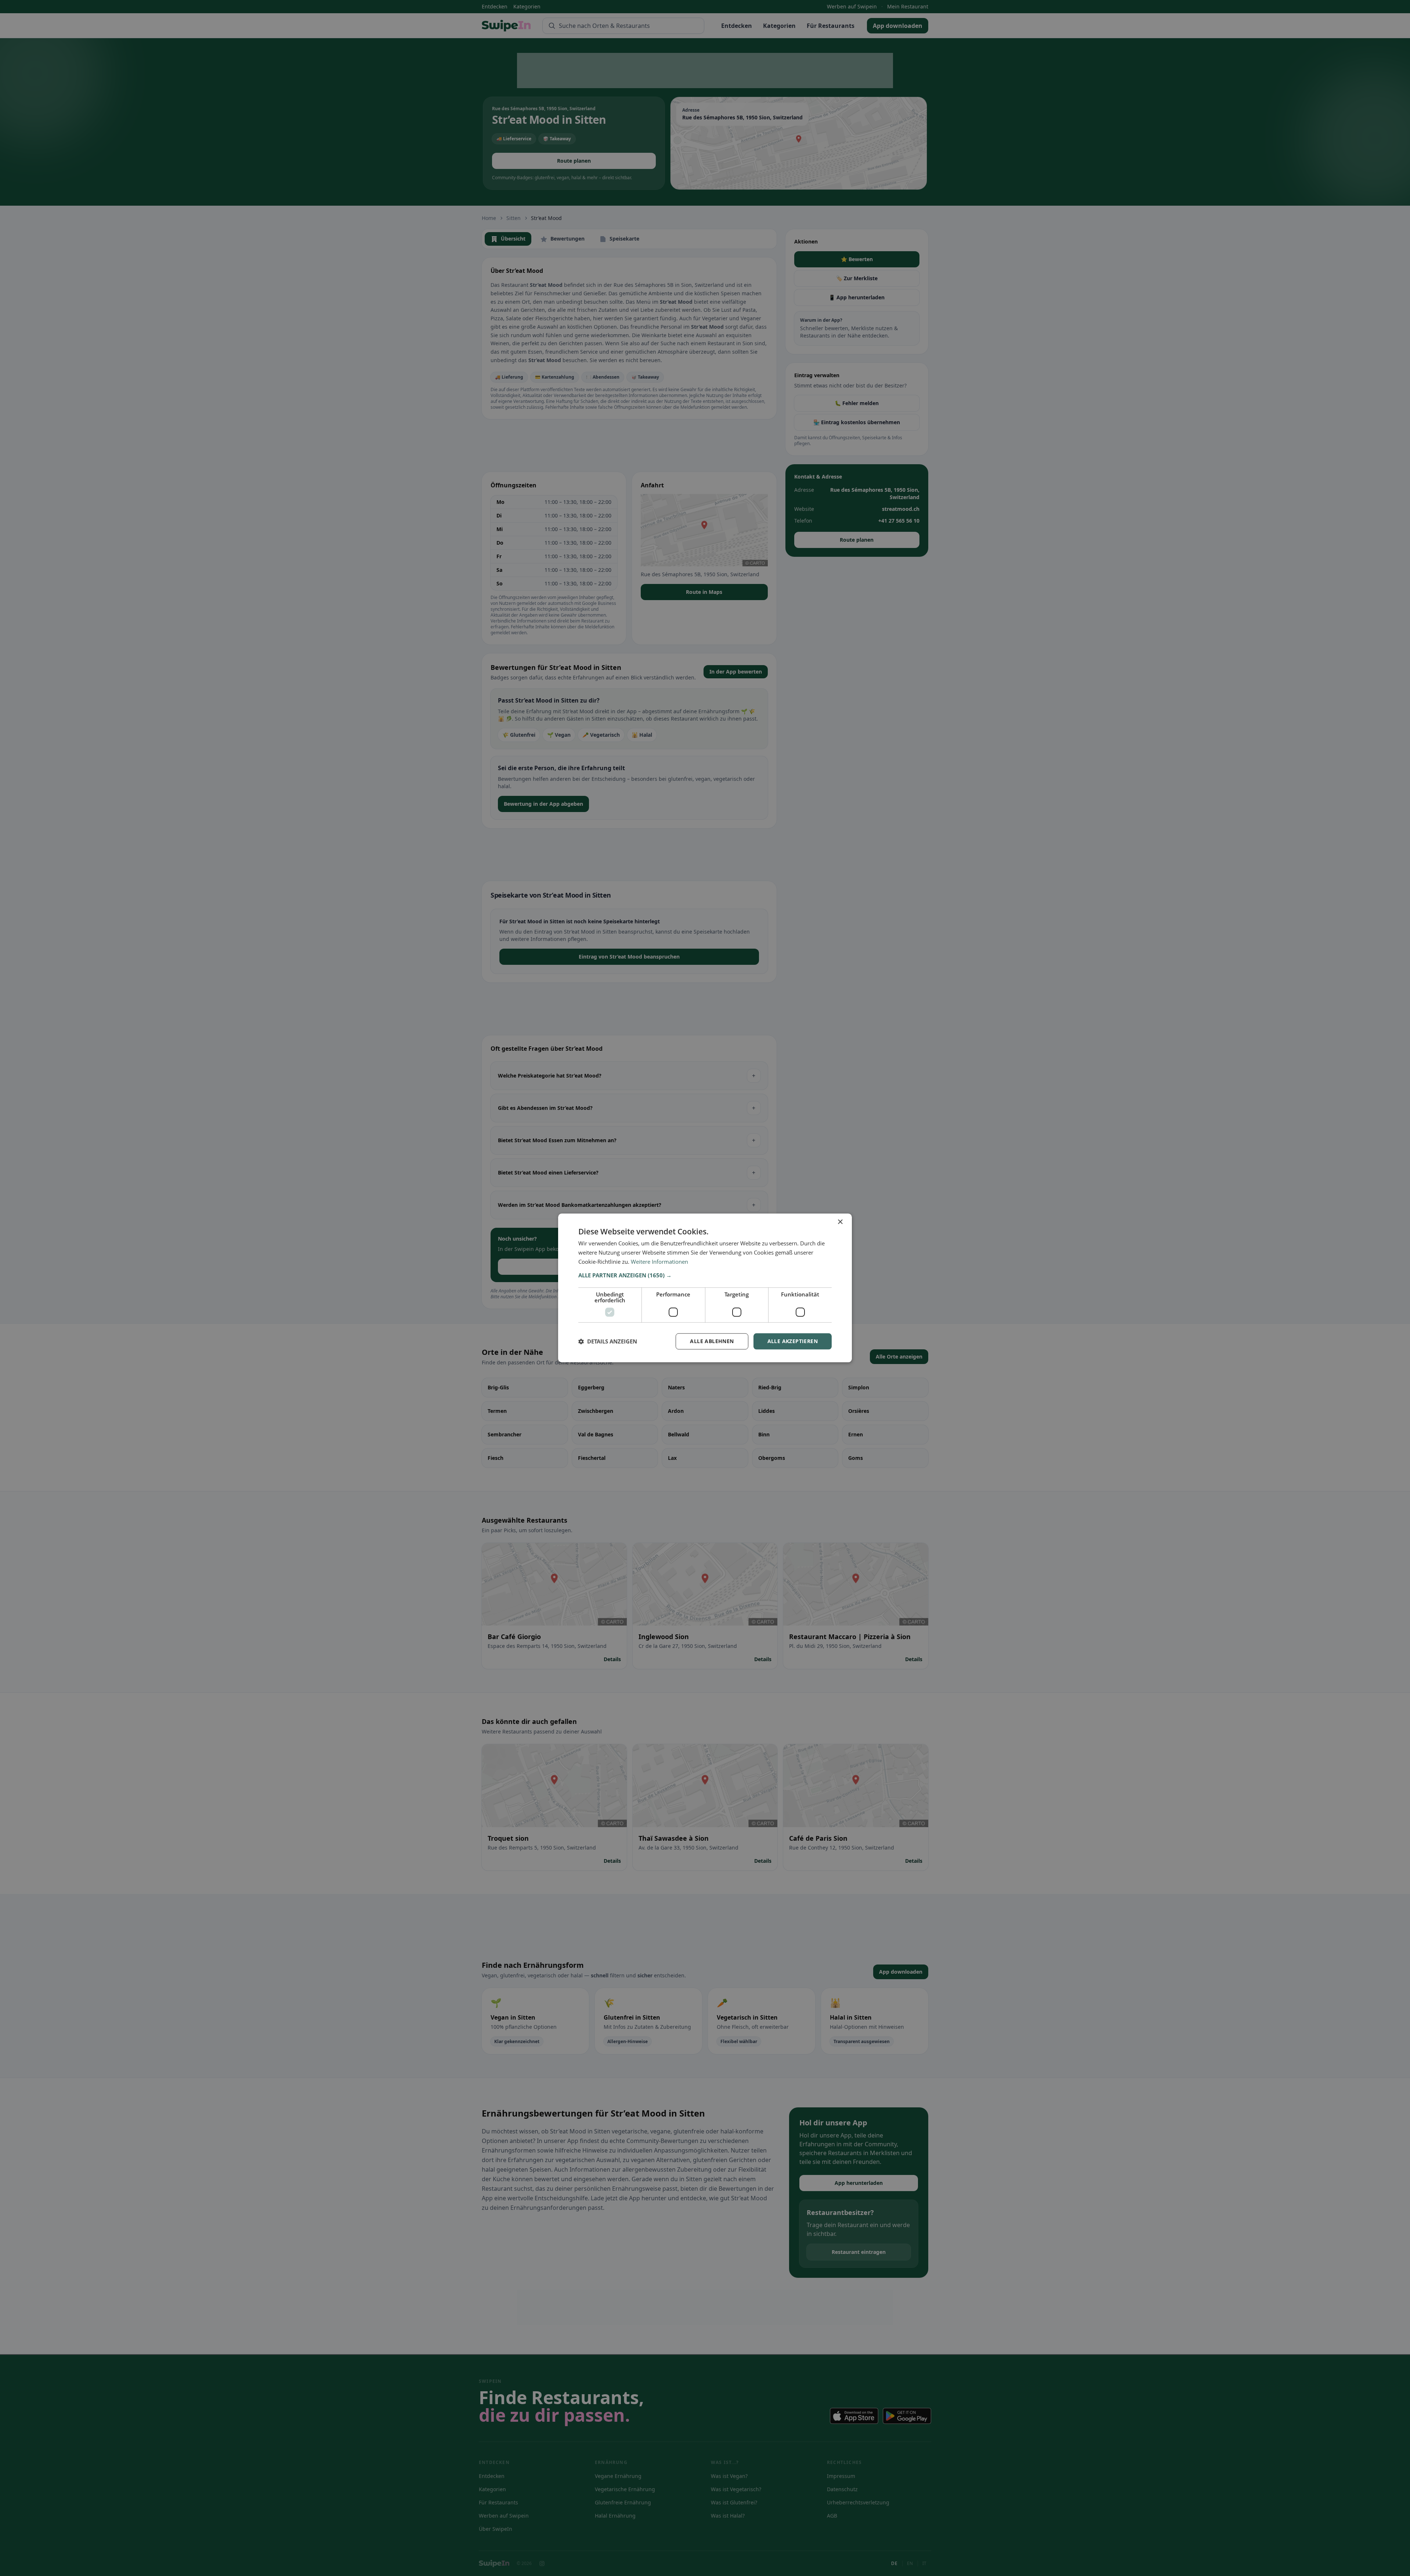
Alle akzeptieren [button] (793, 1341)
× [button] (840, 1222)
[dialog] (705, 1288)
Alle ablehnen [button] (712, 1341)
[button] (705, 1275)
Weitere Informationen (659, 1262)
